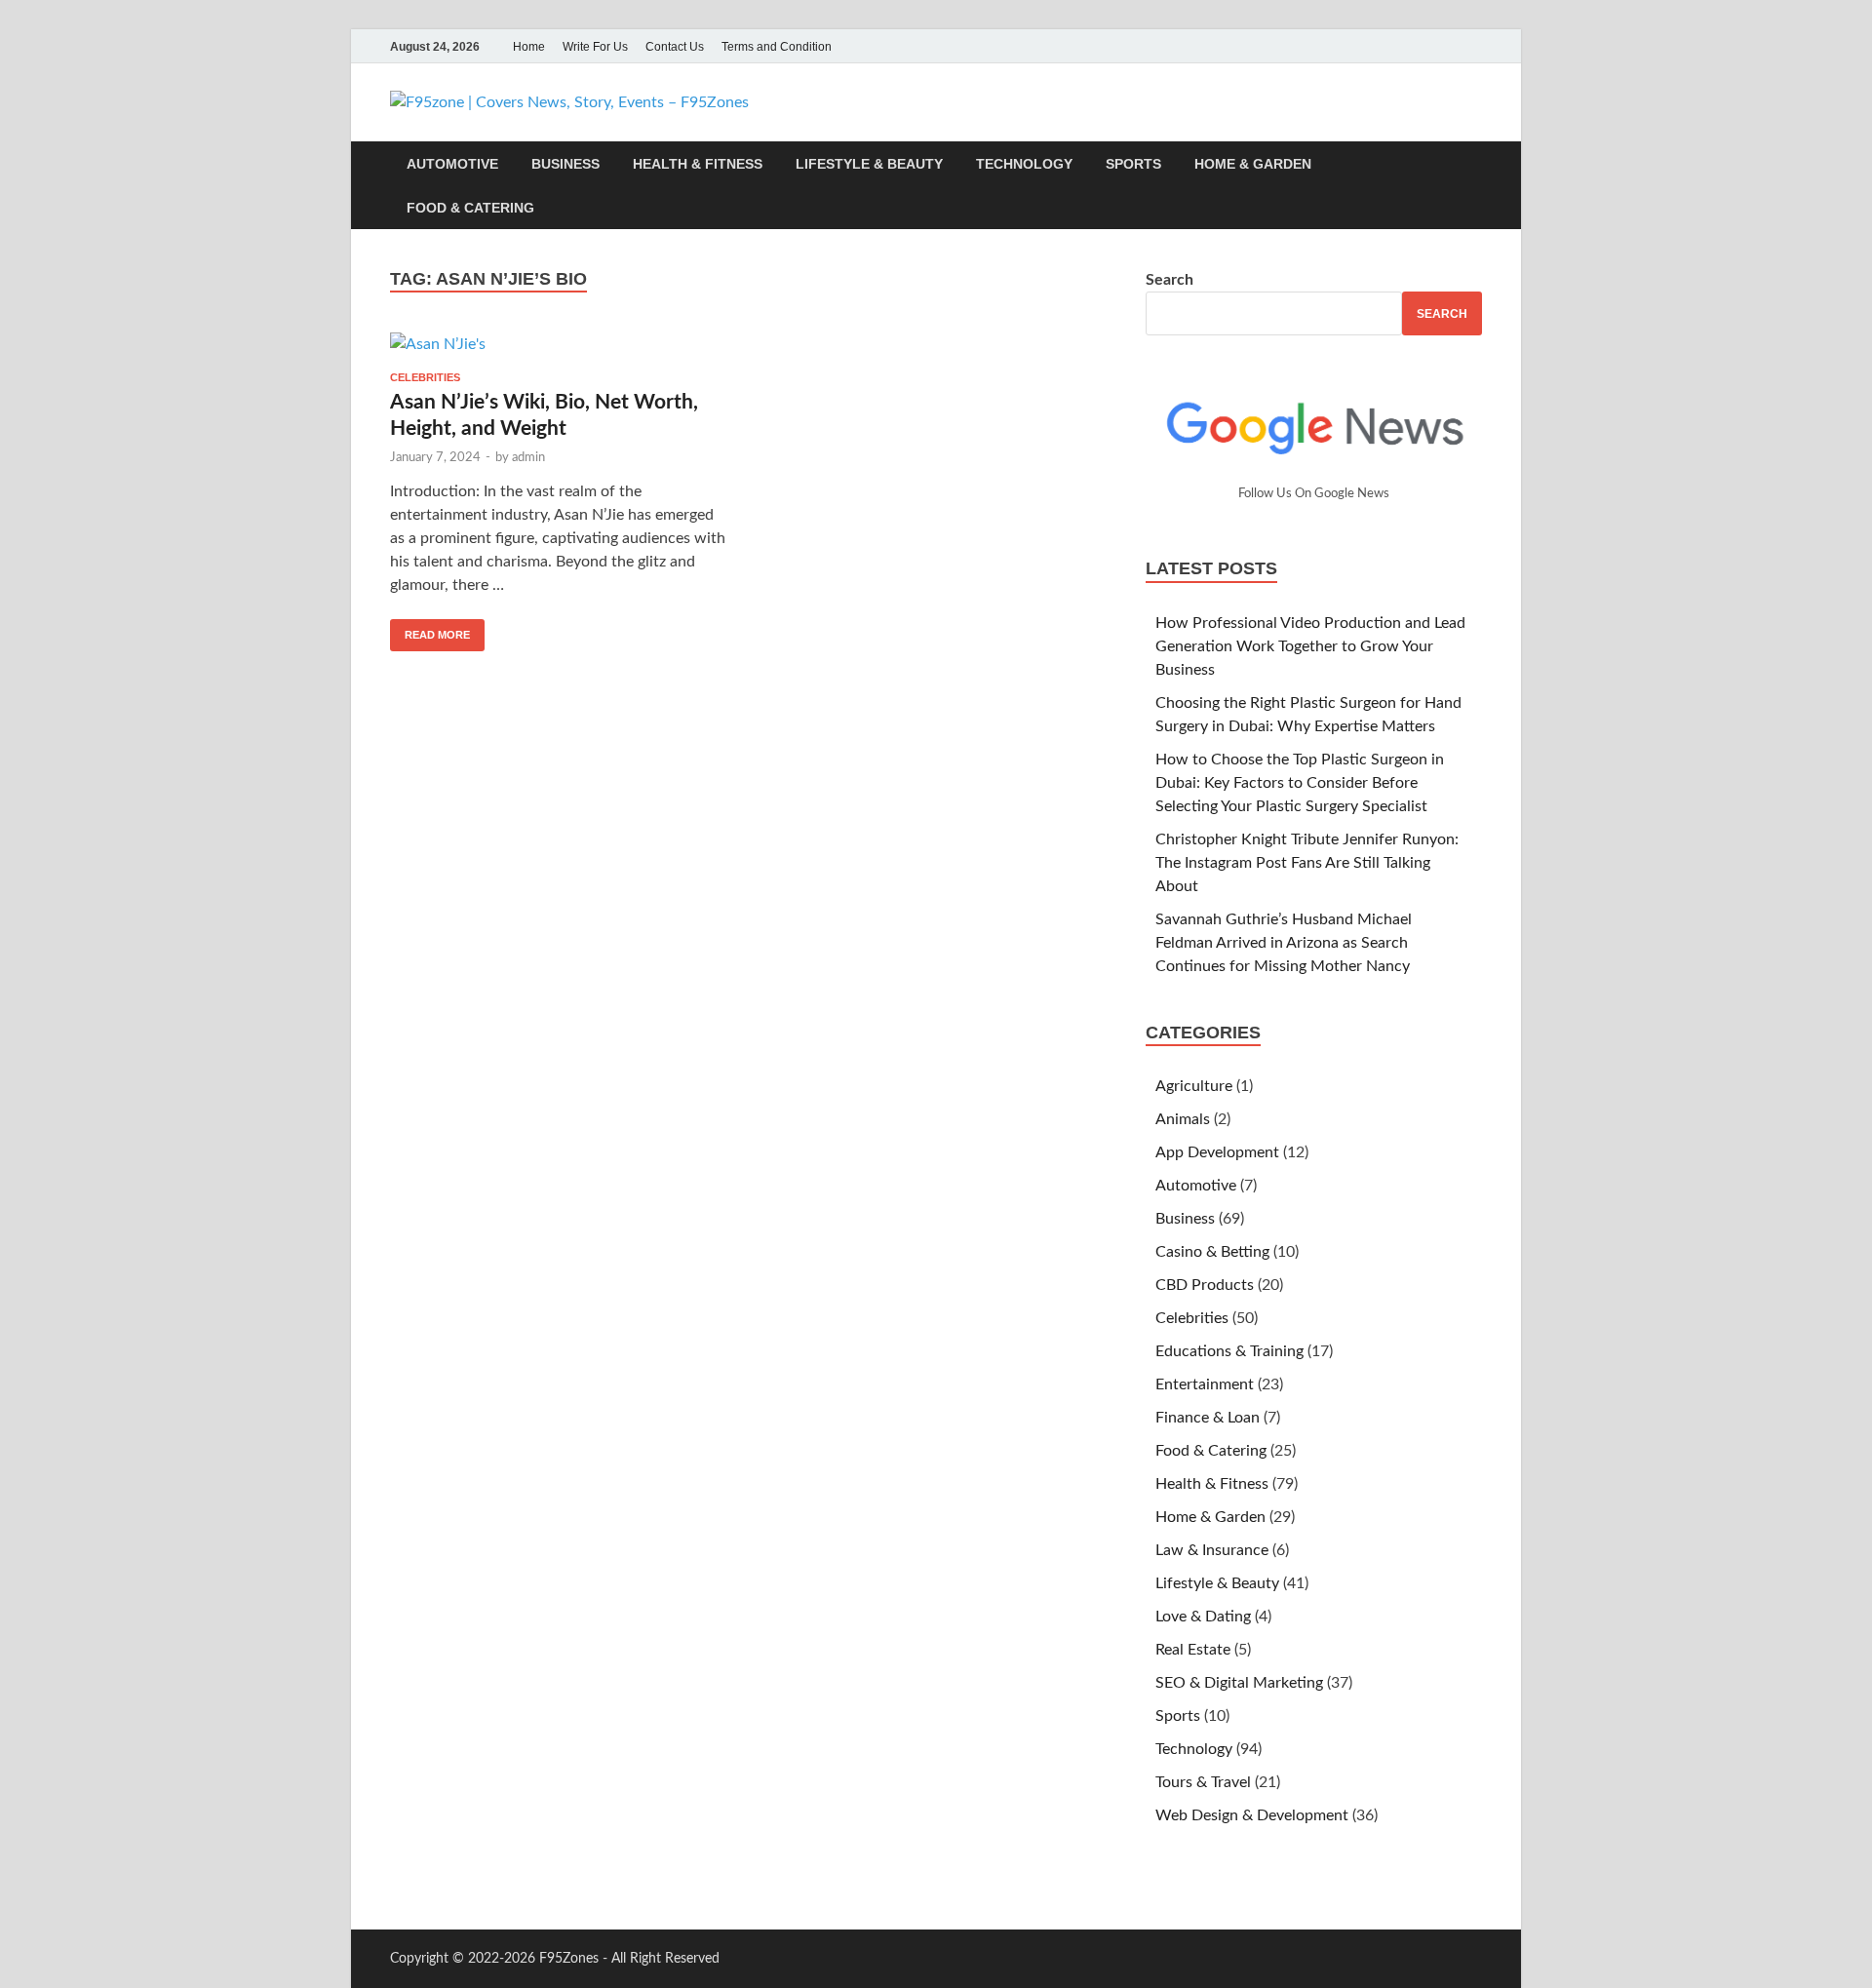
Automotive (452, 164)
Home (529, 47)
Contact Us (675, 47)
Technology (1024, 164)
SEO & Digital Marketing (1239, 1683)
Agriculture (1194, 1086)
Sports (1133, 164)
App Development (1217, 1152)
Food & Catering (470, 208)
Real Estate (1193, 1650)
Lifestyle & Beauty (869, 164)
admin (528, 458)
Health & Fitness (698, 164)
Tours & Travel (1203, 1782)
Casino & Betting (1212, 1252)
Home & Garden (1253, 164)
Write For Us (595, 47)
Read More (430, 630)
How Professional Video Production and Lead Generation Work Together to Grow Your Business (1310, 646)
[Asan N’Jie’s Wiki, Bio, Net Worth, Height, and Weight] (560, 344)
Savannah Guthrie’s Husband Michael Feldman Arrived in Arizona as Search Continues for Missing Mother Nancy (1284, 943)
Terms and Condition (777, 47)
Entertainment (1205, 1384)
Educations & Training (1229, 1351)
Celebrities (425, 377)
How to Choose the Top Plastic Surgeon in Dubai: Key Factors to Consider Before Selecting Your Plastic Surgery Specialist (1300, 783)
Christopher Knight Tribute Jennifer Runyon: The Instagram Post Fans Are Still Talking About (1307, 863)
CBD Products (1205, 1285)
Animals (1183, 1119)
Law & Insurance (1212, 1550)
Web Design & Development (1252, 1815)
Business (565, 164)
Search (1170, 280)
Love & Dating (1203, 1617)
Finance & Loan (1208, 1418)
